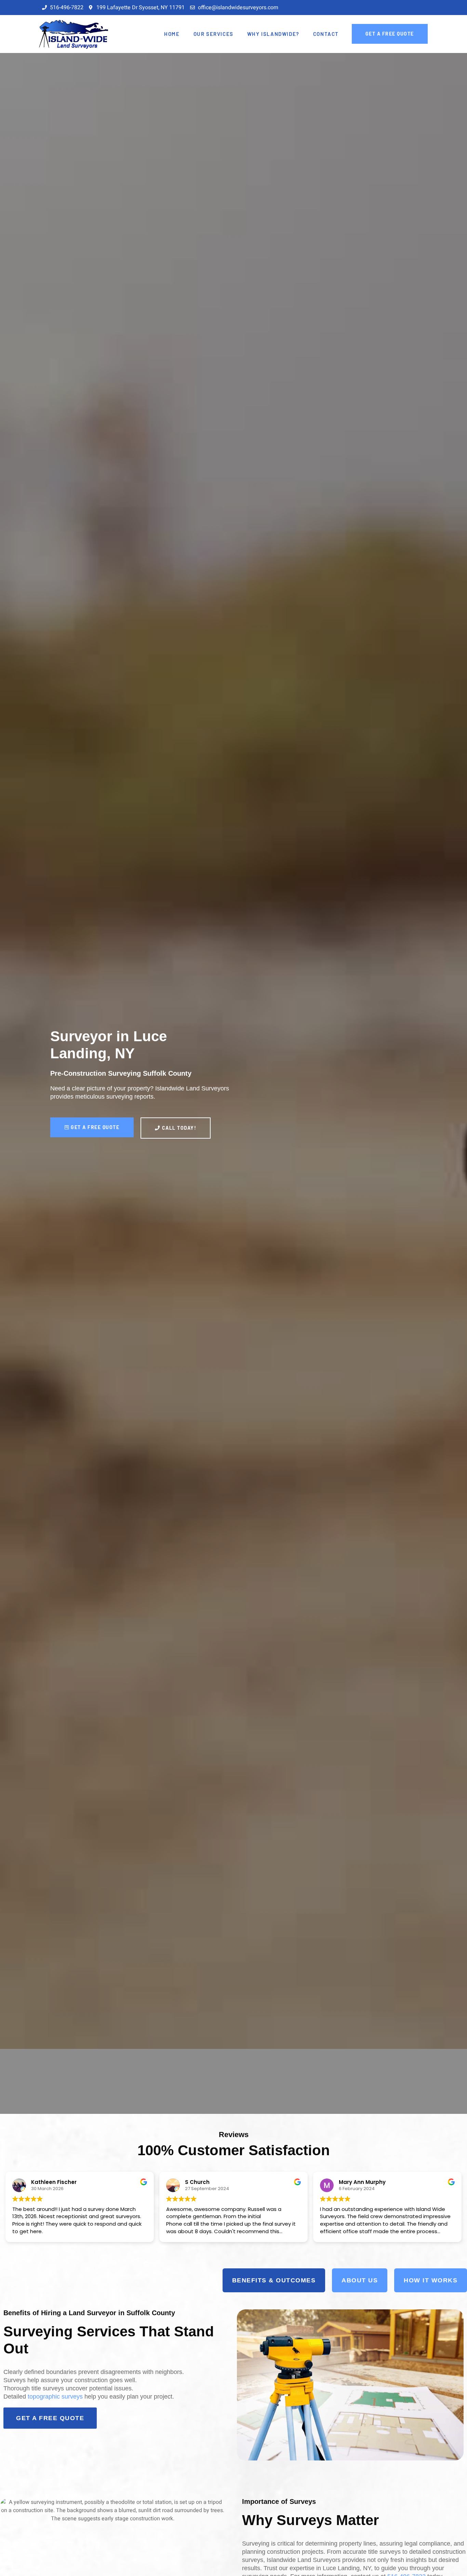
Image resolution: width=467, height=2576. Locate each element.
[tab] (274, 2280)
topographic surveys (55, 2397)
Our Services (214, 34)
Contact (326, 34)
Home (172, 34)
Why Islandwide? (273, 34)
